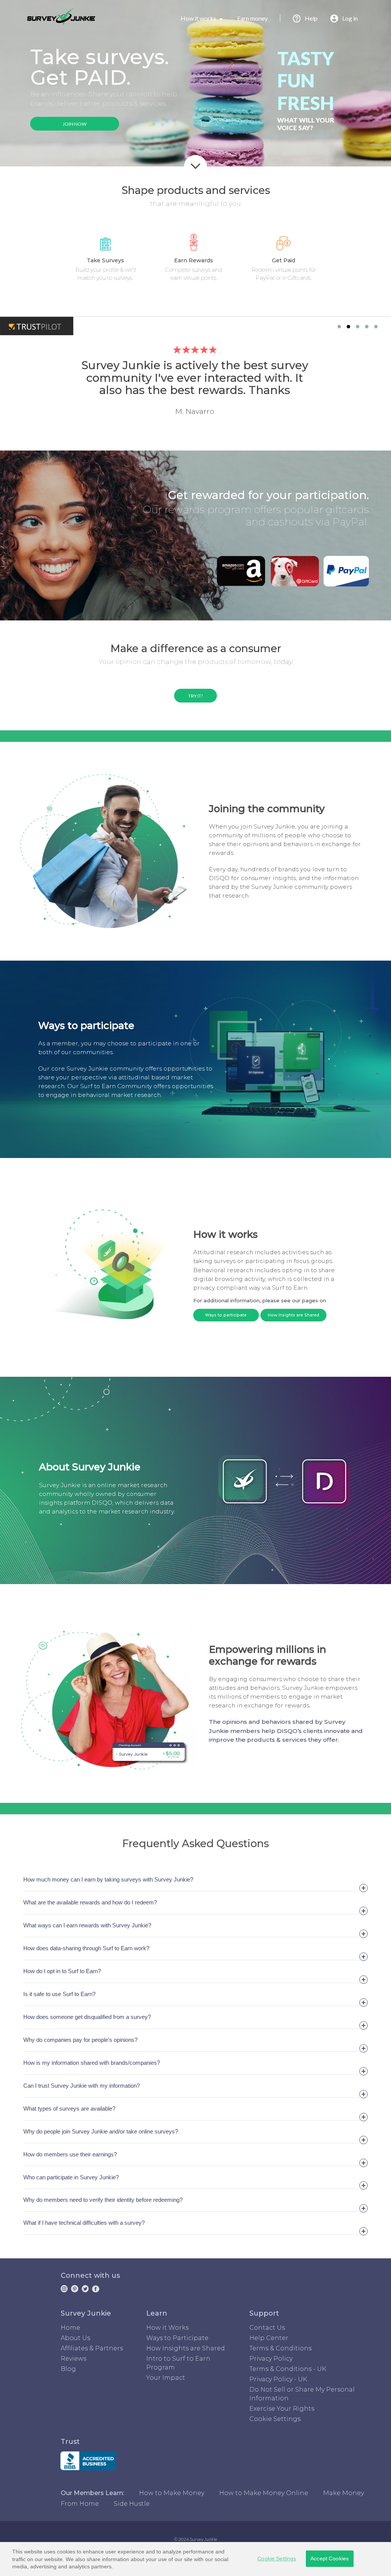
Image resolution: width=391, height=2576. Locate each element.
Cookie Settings (277, 2558)
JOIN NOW (75, 124)
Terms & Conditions (280, 2348)
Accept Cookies (330, 2558)
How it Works (167, 2328)
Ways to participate (226, 1315)
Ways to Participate (177, 2338)
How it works (199, 18)
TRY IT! (196, 696)
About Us (75, 2338)
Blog (68, 2369)
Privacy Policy (271, 2359)
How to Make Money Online (264, 2493)
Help (311, 18)
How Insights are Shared (293, 1315)
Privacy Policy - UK (278, 2379)
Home (70, 2328)
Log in (350, 18)
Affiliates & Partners (92, 2348)
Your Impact (166, 2378)
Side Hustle (132, 2504)
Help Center (269, 2338)
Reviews (74, 2359)
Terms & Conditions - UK (288, 2369)
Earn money (252, 18)
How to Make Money (172, 2493)
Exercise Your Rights (282, 2409)
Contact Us (267, 2328)
